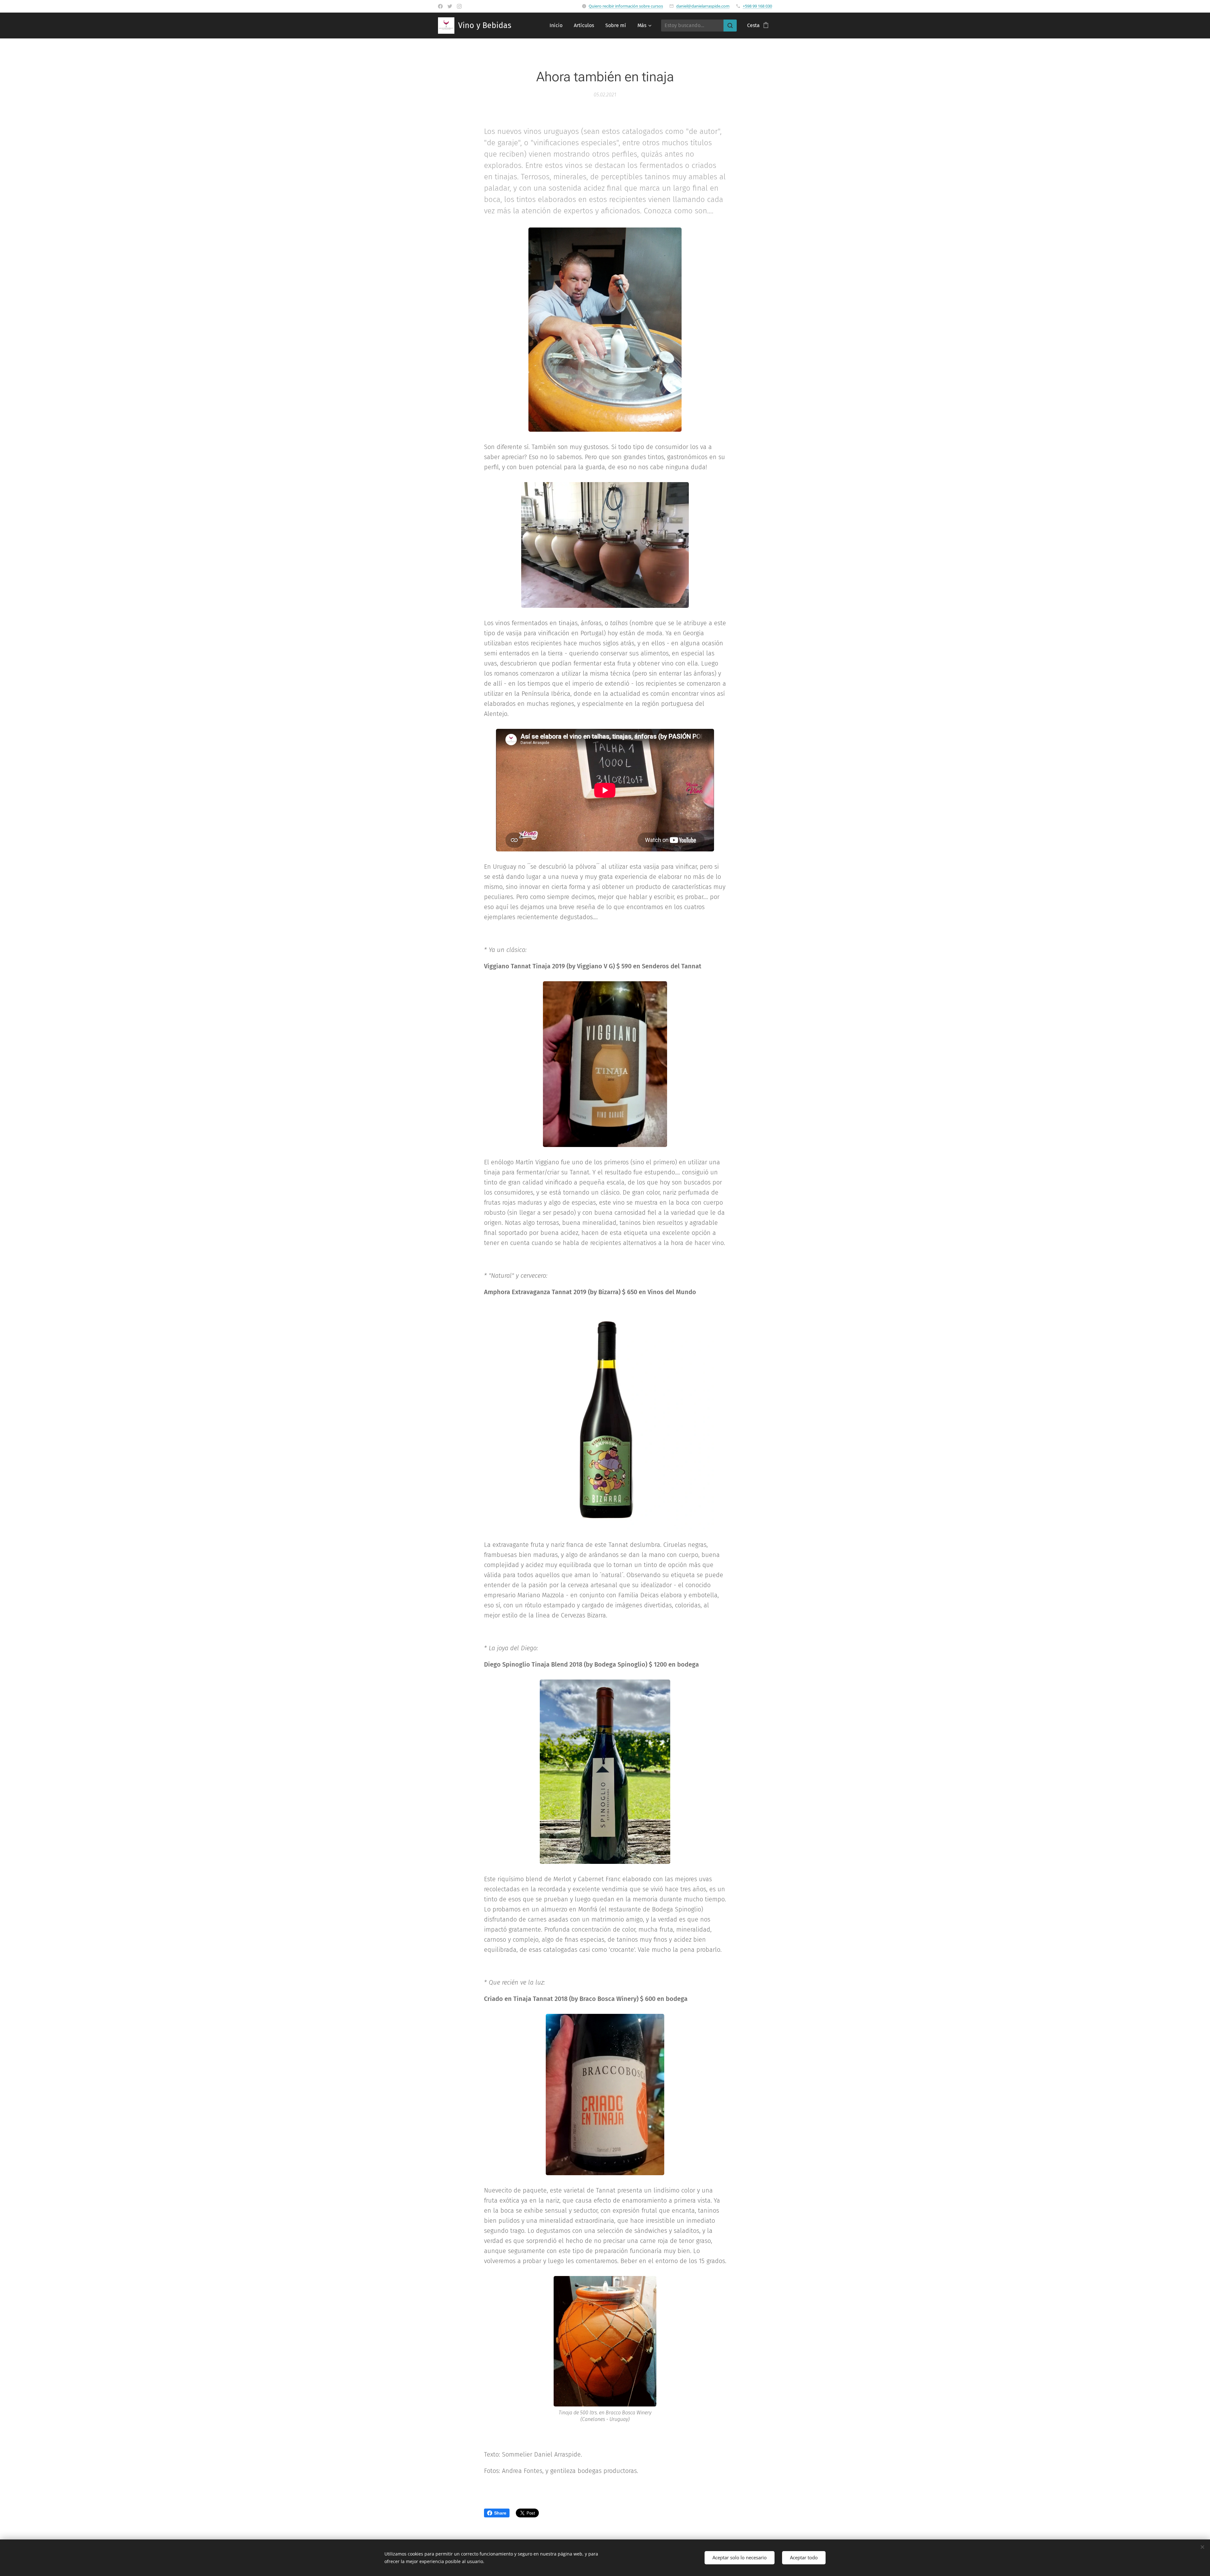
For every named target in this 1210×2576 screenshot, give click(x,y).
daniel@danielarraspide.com (703, 6)
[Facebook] (440, 6)
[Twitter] (450, 6)
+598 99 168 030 (757, 6)
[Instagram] (459, 6)
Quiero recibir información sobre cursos (626, 6)
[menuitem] (556, 26)
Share (500, 2513)
